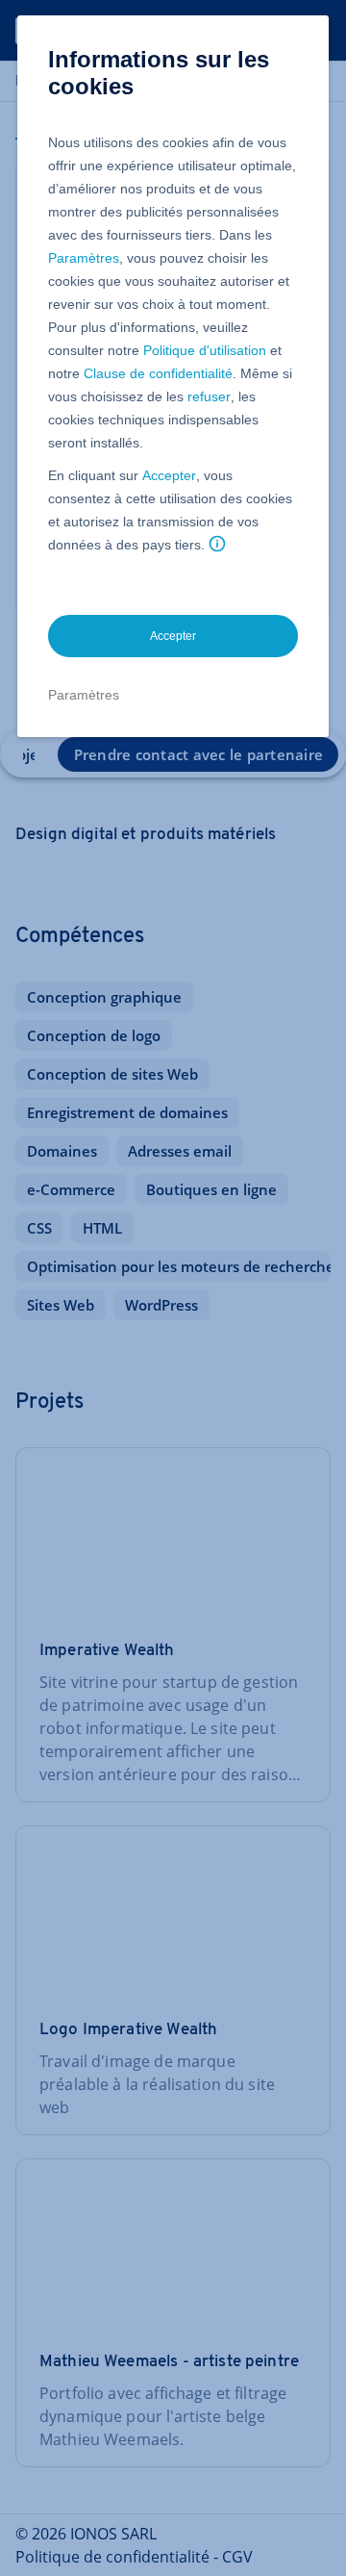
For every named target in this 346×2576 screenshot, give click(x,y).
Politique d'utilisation (205, 350)
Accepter (169, 475)
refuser (209, 396)
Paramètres (84, 258)
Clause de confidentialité (158, 373)
